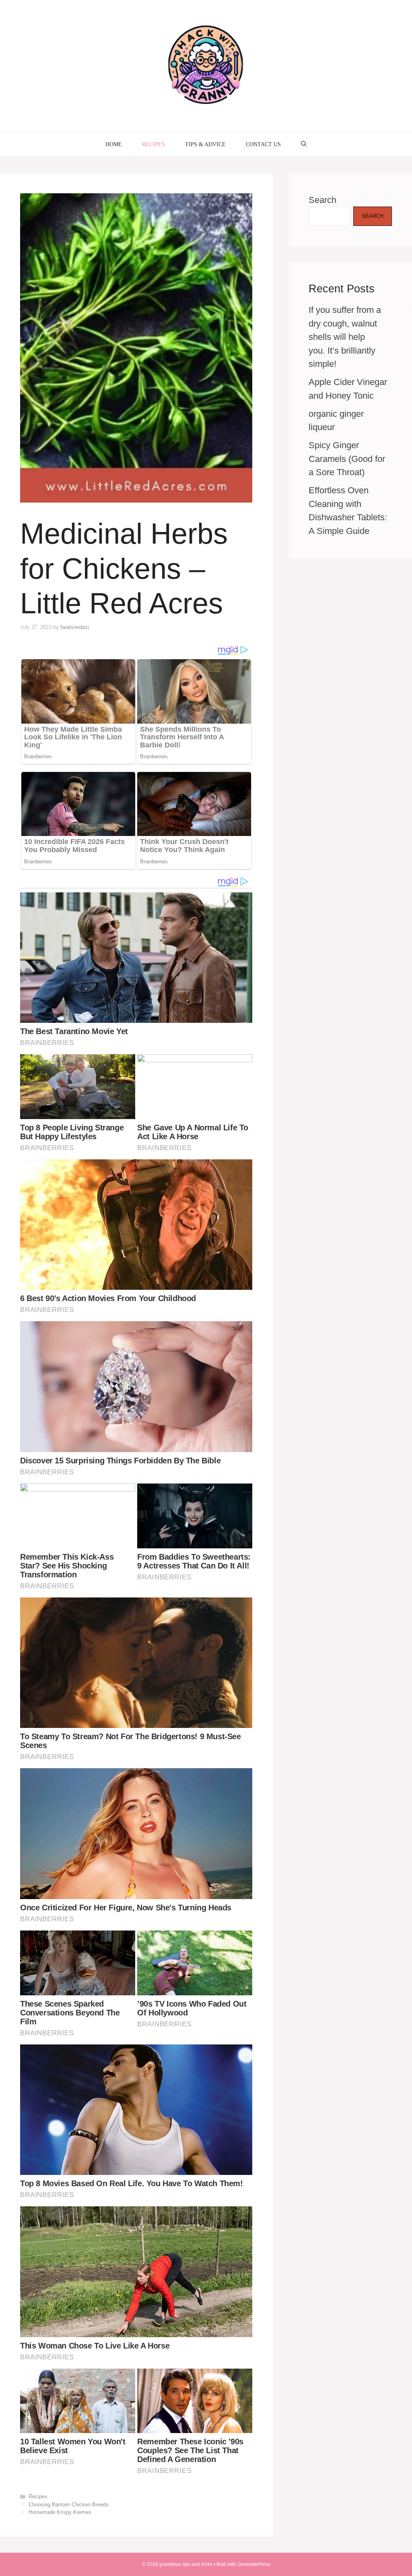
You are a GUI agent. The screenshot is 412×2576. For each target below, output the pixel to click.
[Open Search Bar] (304, 145)
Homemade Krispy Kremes (60, 2512)
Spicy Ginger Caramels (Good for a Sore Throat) (347, 459)
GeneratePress (254, 2564)
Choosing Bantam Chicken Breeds (69, 2505)
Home (114, 144)
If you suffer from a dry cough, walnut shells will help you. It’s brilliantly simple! (345, 337)
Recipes (153, 144)
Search (322, 200)
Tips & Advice (205, 144)
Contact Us (263, 144)
